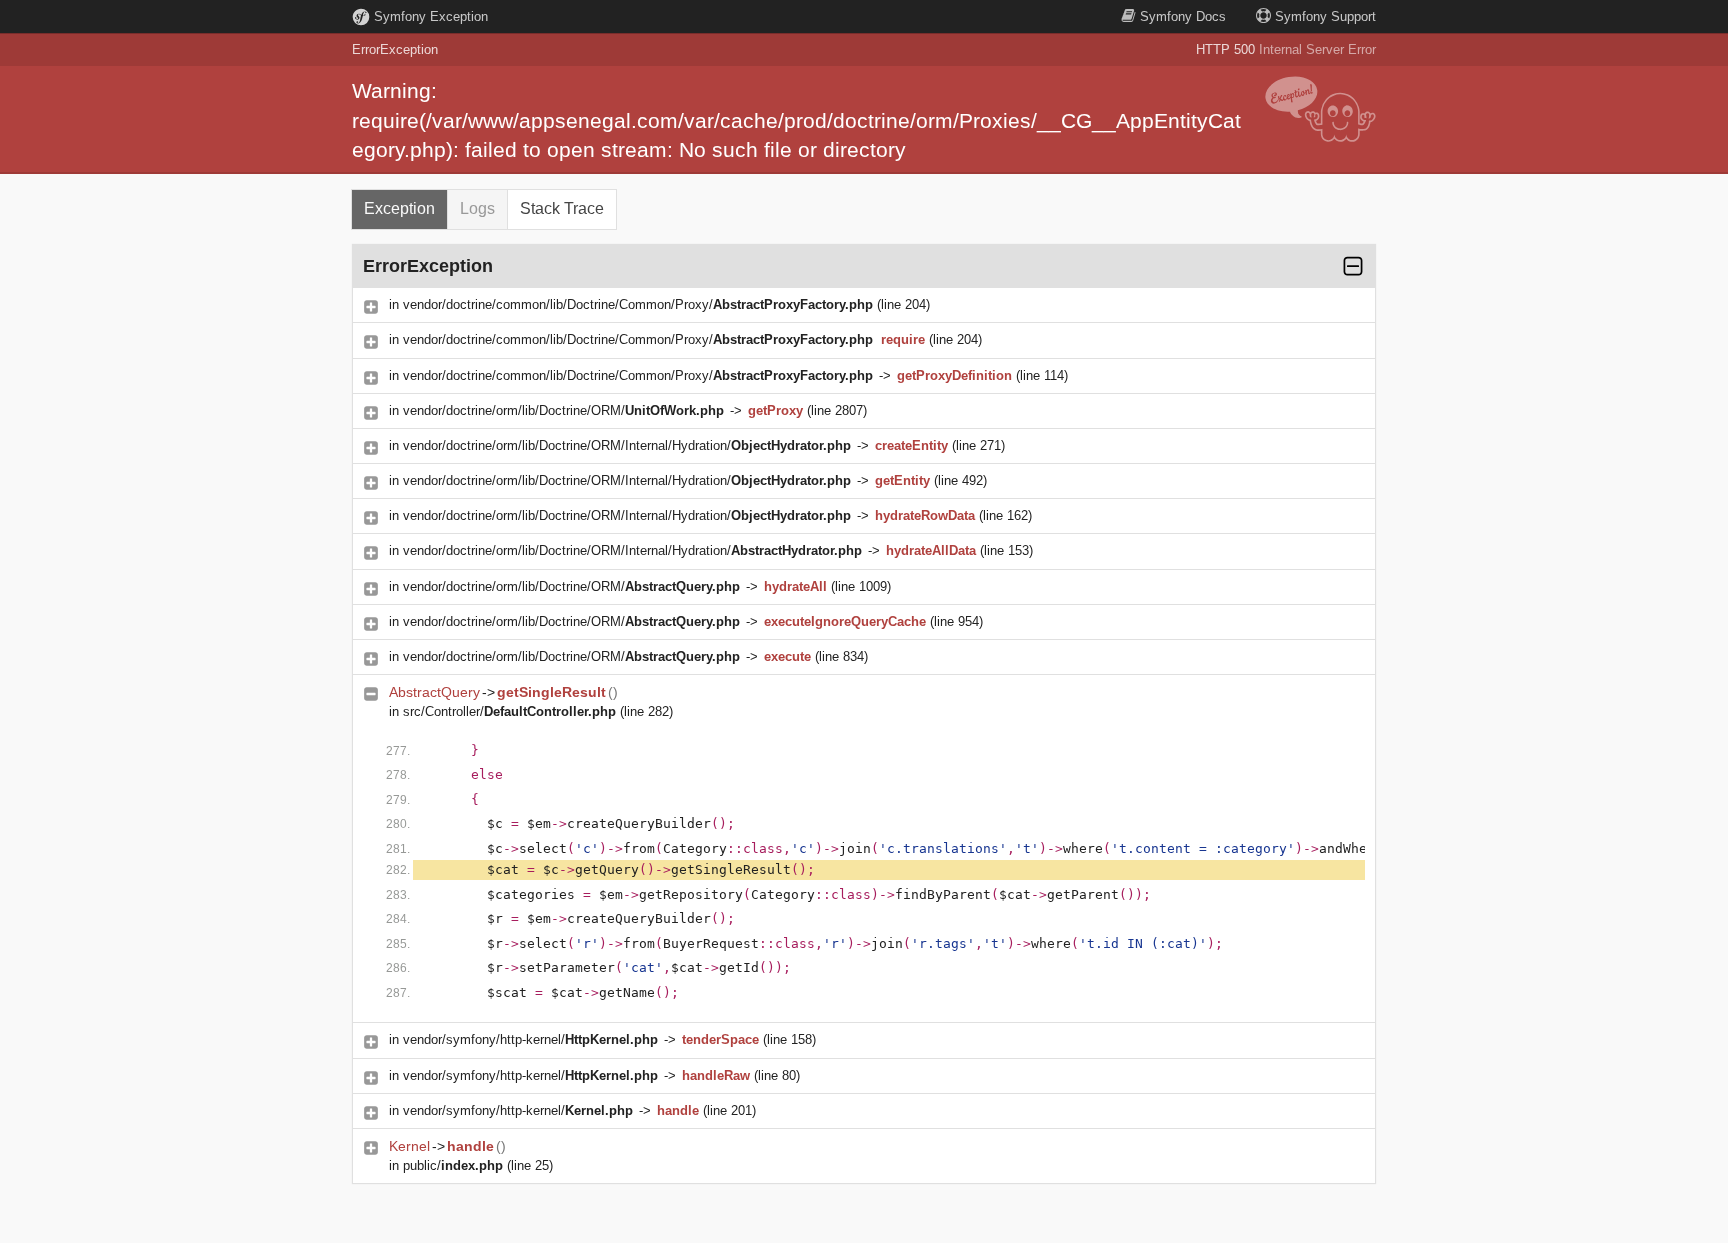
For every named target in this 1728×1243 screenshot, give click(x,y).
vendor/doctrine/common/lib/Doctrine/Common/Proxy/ (638, 304)
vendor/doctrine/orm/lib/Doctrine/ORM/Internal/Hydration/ (627, 445)
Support (1325, 16)
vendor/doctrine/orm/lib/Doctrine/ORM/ (563, 410)
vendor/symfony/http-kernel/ (530, 1039)
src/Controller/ (509, 711)
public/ (453, 1165)
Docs (1183, 16)
